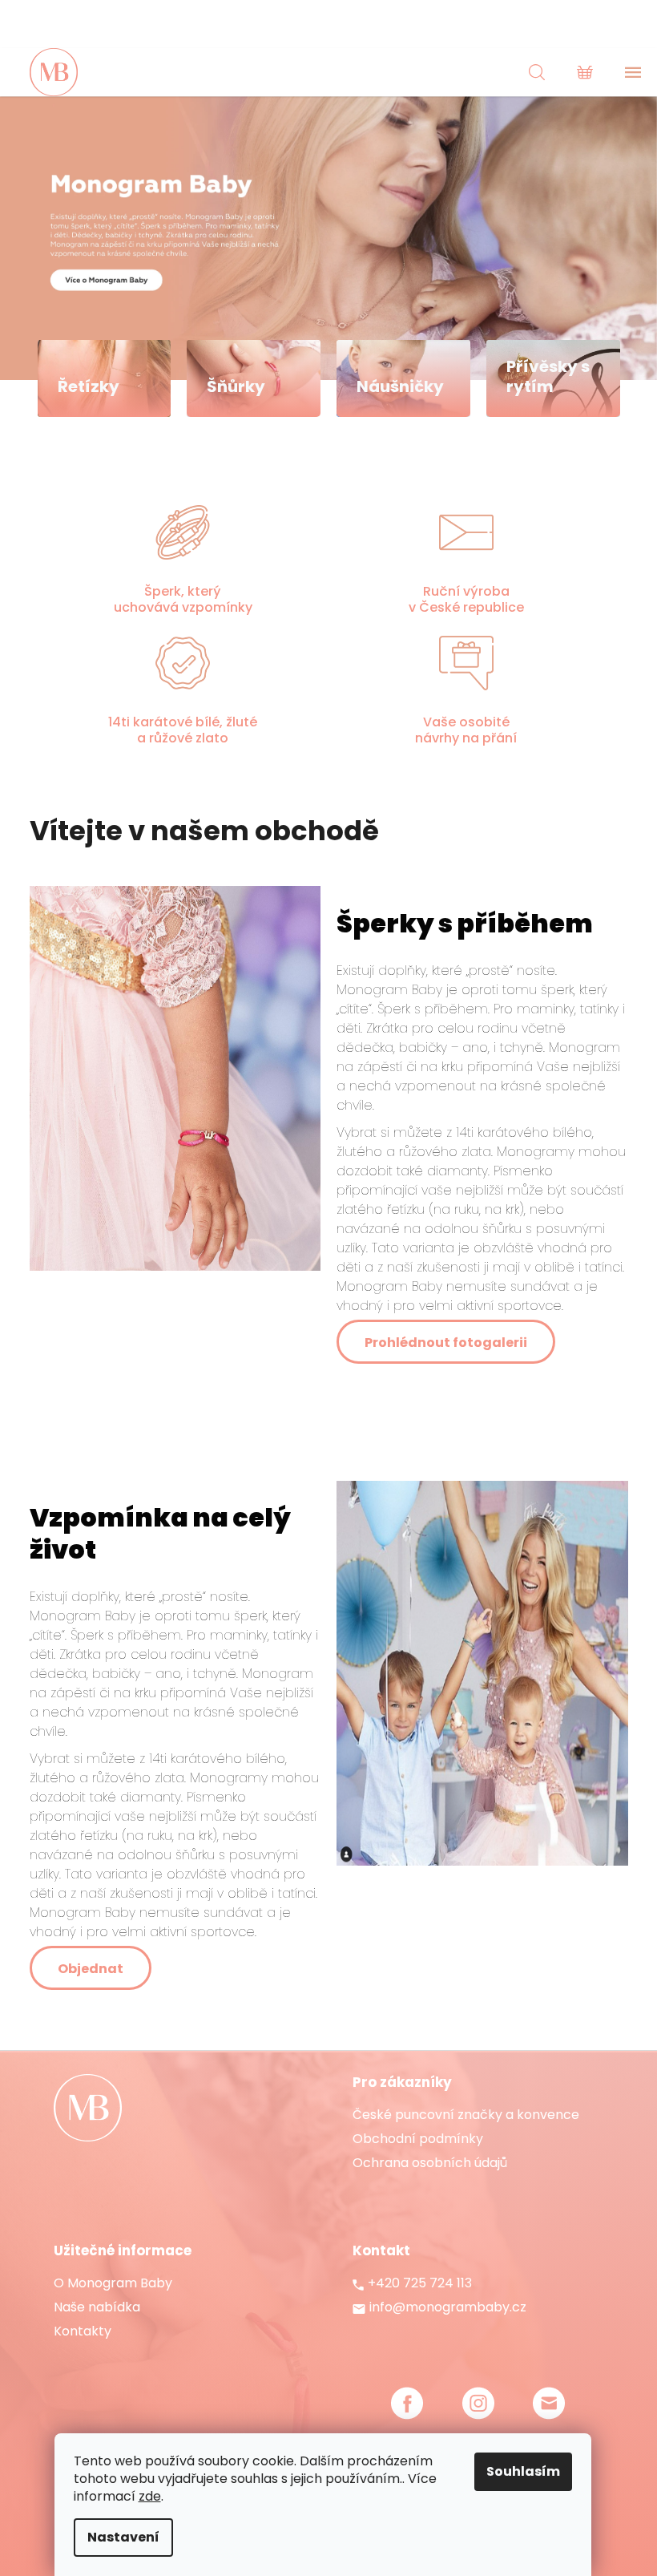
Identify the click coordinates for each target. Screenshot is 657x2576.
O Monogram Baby (113, 2283)
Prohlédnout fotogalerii (446, 1343)
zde (150, 2496)
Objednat (91, 1969)
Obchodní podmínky (418, 2139)
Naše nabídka (97, 2307)
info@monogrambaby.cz (448, 2307)
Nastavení (123, 2537)
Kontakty (83, 2331)
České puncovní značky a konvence (466, 2115)
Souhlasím (523, 2471)
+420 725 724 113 (420, 2283)
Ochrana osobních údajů (430, 2163)
